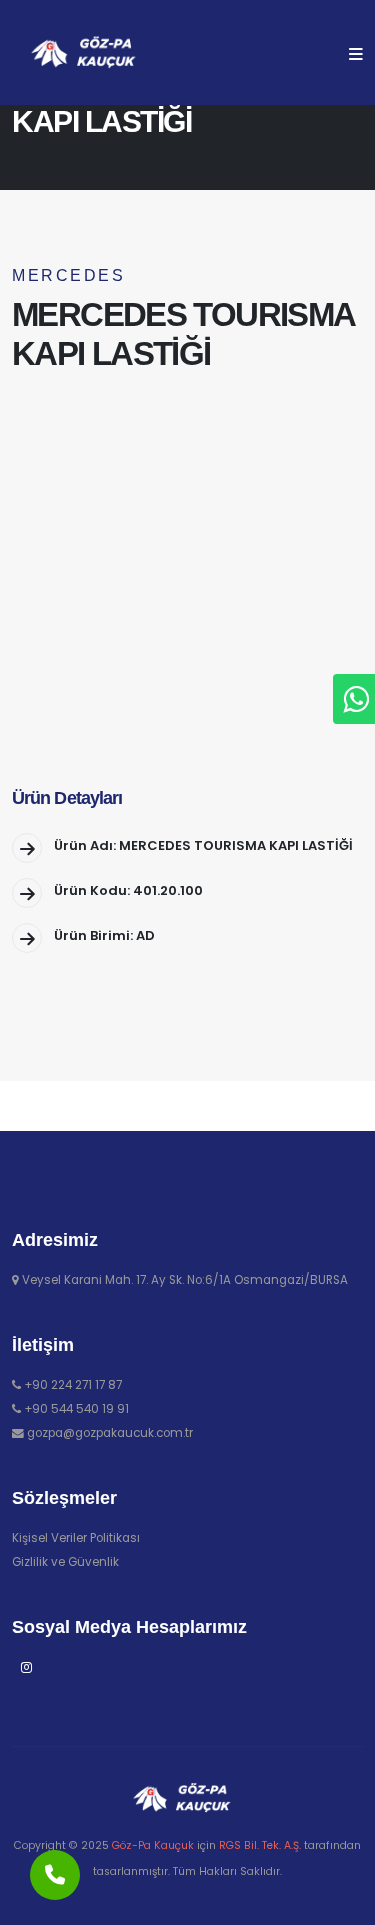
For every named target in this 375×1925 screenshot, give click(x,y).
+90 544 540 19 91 (76, 1409)
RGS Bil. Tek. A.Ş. (260, 1845)
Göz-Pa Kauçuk (153, 1845)
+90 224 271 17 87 (73, 1385)
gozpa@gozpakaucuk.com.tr (110, 1433)
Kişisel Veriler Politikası (76, 1538)
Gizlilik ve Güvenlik (65, 1562)
